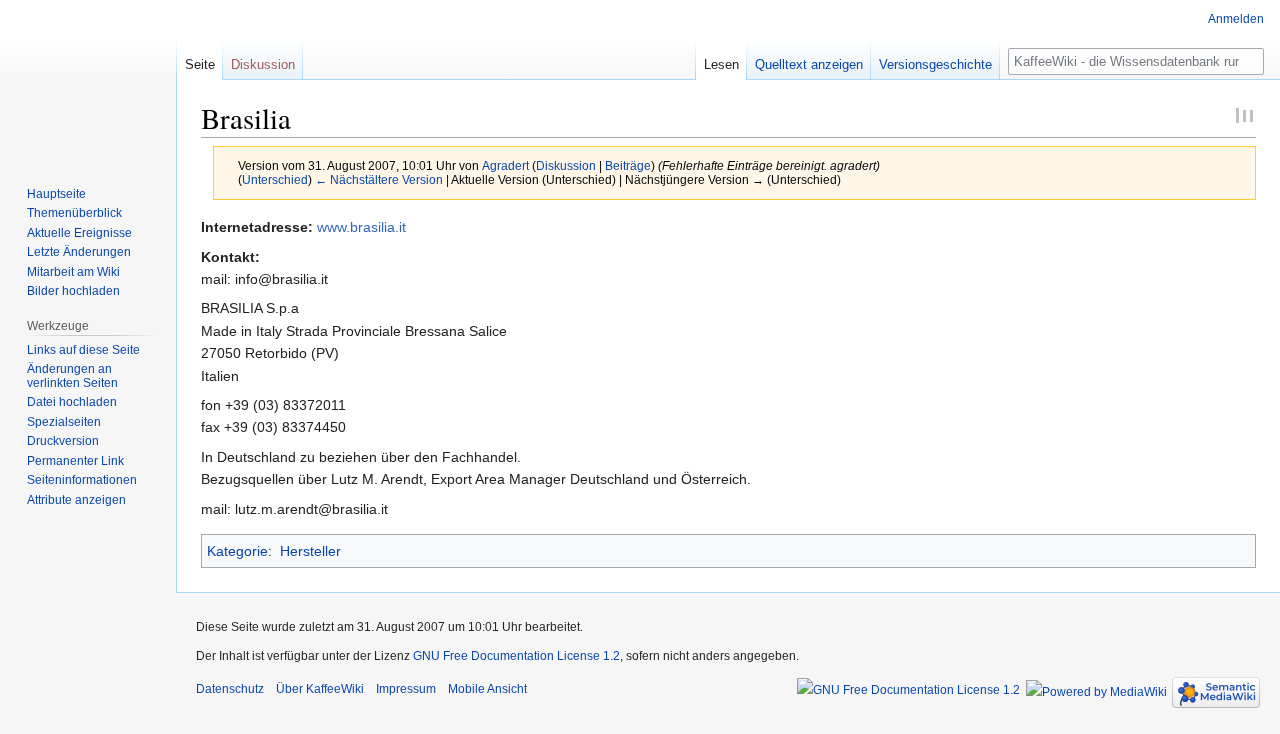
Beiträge (628, 165)
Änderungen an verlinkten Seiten (72, 376)
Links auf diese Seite (83, 350)
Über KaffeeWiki (320, 689)
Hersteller (310, 551)
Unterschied (275, 179)
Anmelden (1236, 19)
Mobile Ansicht (487, 689)
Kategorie (237, 551)
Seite (200, 64)
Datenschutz (230, 689)
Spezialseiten (64, 422)
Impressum (406, 689)
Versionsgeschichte (935, 64)
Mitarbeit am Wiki (73, 272)
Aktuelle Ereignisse (79, 233)
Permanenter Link (75, 461)
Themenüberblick (74, 213)
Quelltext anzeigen (809, 64)
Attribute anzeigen (76, 500)
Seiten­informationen (82, 480)
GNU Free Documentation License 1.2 (516, 656)
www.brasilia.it (361, 227)
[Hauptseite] (88, 80)
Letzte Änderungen (79, 252)
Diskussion (566, 165)
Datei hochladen (72, 402)
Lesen (721, 64)
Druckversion (63, 441)
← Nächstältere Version (379, 179)
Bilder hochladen (73, 291)
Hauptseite (56, 194)
